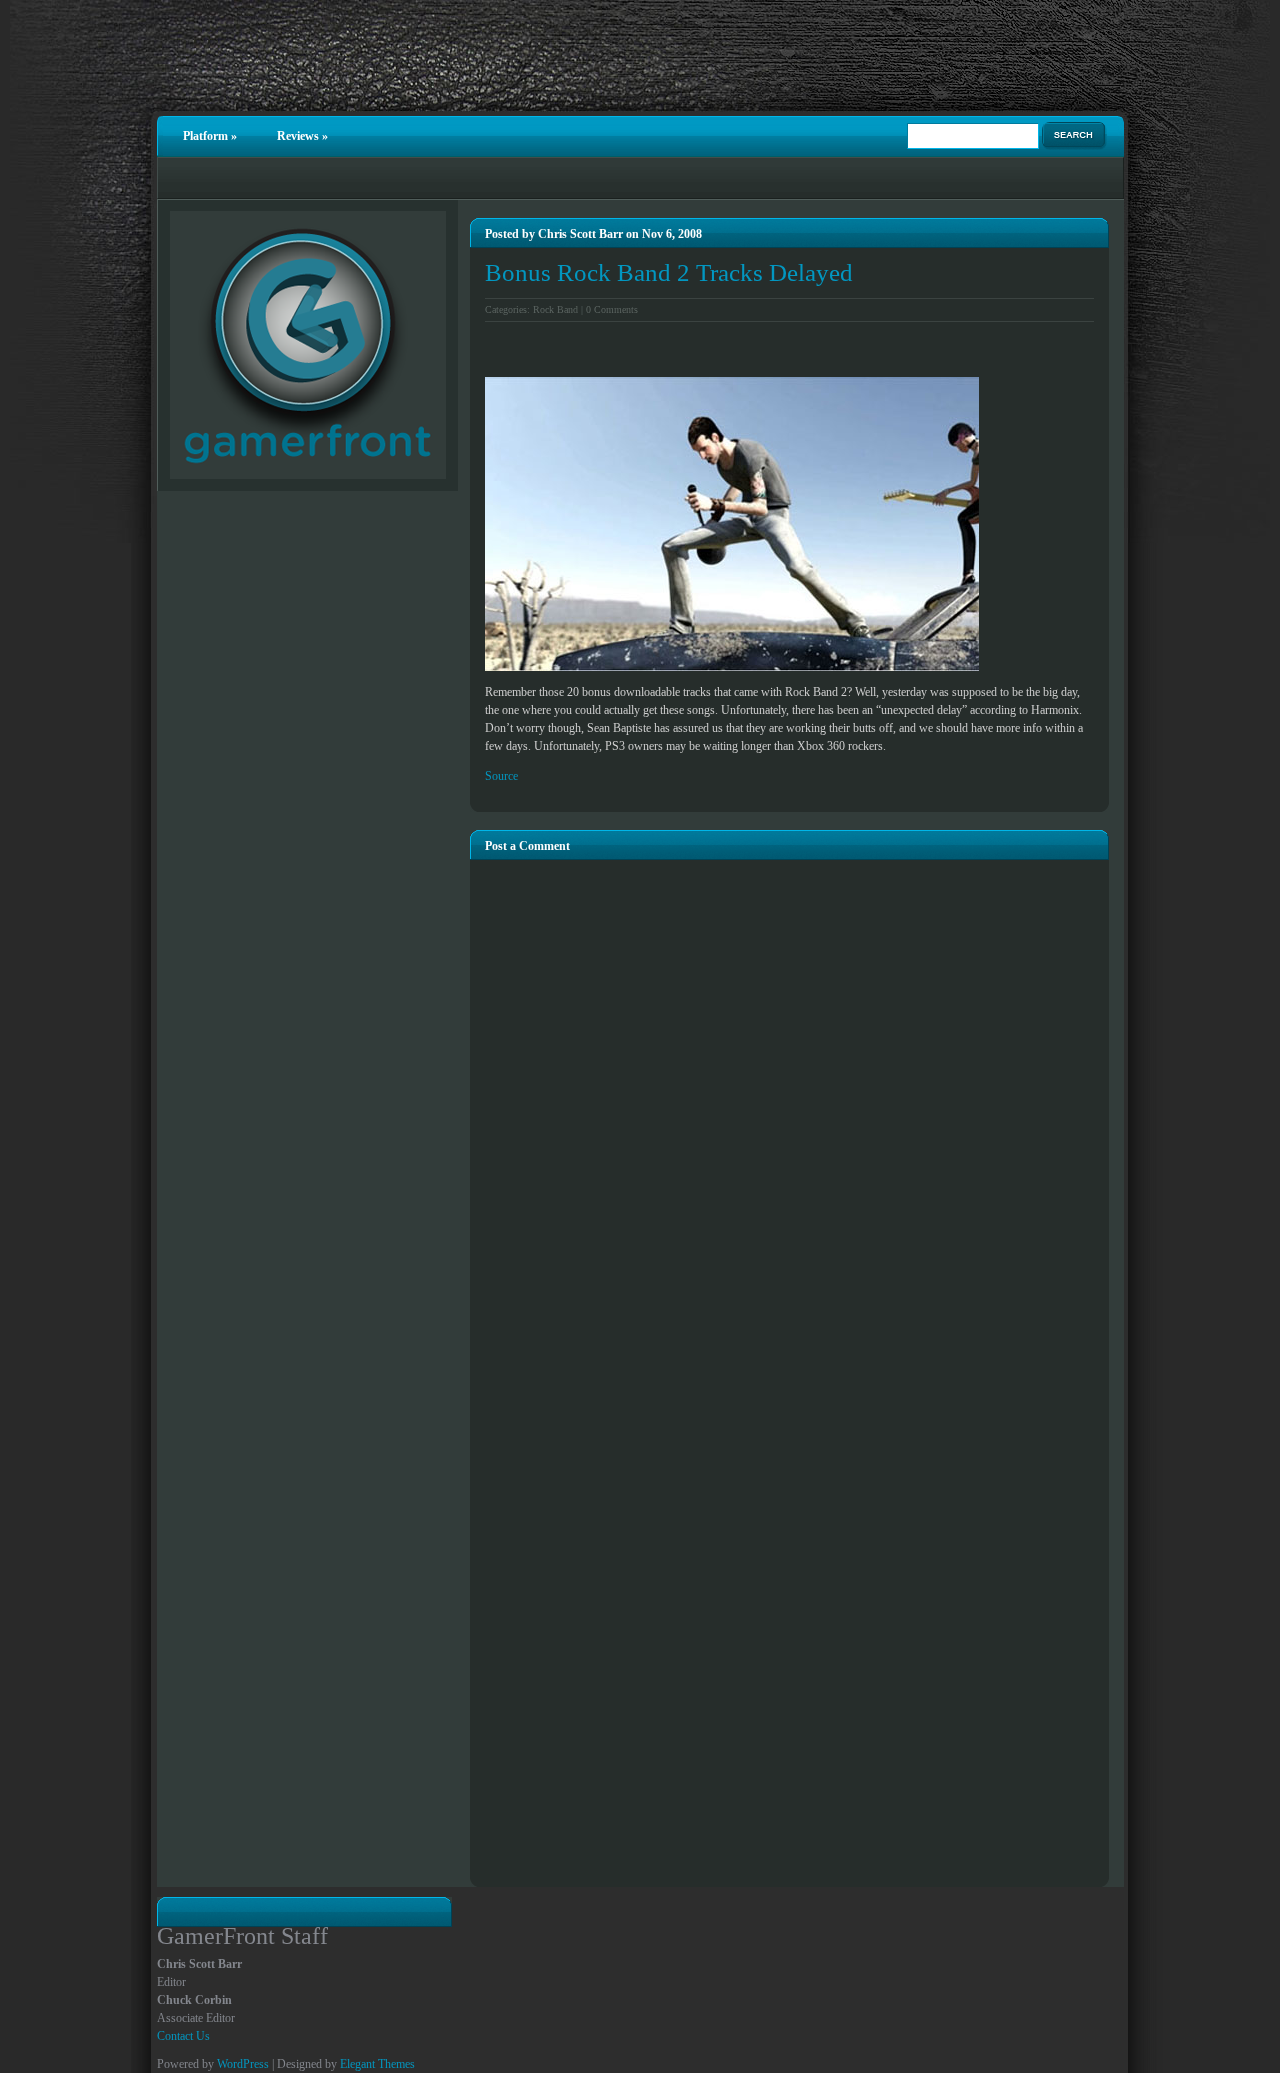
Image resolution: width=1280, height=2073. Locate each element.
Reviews (302, 136)
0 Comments (612, 309)
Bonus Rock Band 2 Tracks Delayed (669, 272)
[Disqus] (789, 1110)
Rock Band (555, 309)
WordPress (243, 2064)
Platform (210, 136)
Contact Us (183, 2036)
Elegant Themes (377, 2064)
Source (501, 776)
